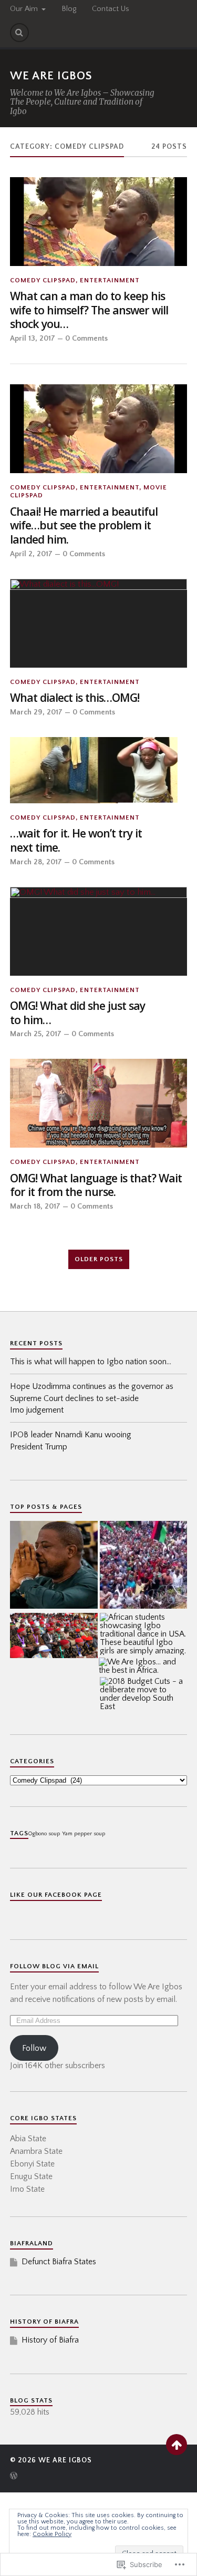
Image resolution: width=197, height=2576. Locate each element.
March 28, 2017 (36, 862)
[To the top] (177, 2445)
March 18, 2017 (35, 1207)
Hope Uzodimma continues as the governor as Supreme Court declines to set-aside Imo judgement (92, 1398)
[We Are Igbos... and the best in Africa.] (143, 1666)
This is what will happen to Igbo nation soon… (91, 1362)
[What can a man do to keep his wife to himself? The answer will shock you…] (99, 222)
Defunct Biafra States (59, 2262)
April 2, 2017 (31, 554)
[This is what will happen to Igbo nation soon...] (144, 1566)
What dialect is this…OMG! (75, 698)
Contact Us (111, 9)
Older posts (99, 1259)
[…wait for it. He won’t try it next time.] (99, 770)
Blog (69, 9)
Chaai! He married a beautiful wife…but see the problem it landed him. (84, 526)
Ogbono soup (44, 1834)
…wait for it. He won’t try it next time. (76, 840)
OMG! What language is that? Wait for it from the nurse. (96, 1185)
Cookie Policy (52, 2534)
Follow (34, 2048)
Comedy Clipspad (43, 280)
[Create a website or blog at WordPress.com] (14, 2477)
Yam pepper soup (84, 1834)
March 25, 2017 (36, 1034)
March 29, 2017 (36, 712)
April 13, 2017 (33, 339)
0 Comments (86, 339)
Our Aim (24, 9)
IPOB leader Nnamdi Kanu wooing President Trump (71, 1440)
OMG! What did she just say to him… (77, 1013)
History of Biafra (50, 2340)
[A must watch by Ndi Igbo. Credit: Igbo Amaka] (54, 1637)
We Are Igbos (51, 76)
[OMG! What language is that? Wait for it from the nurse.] (99, 1103)
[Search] (19, 33)
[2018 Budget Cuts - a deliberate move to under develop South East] (144, 1694)
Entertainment (110, 280)
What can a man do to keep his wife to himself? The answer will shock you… (89, 310)
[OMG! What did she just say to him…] (99, 931)
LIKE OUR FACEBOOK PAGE (56, 1895)
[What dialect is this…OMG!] (99, 623)
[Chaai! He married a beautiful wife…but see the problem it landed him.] (99, 429)
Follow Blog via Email (54, 1966)
